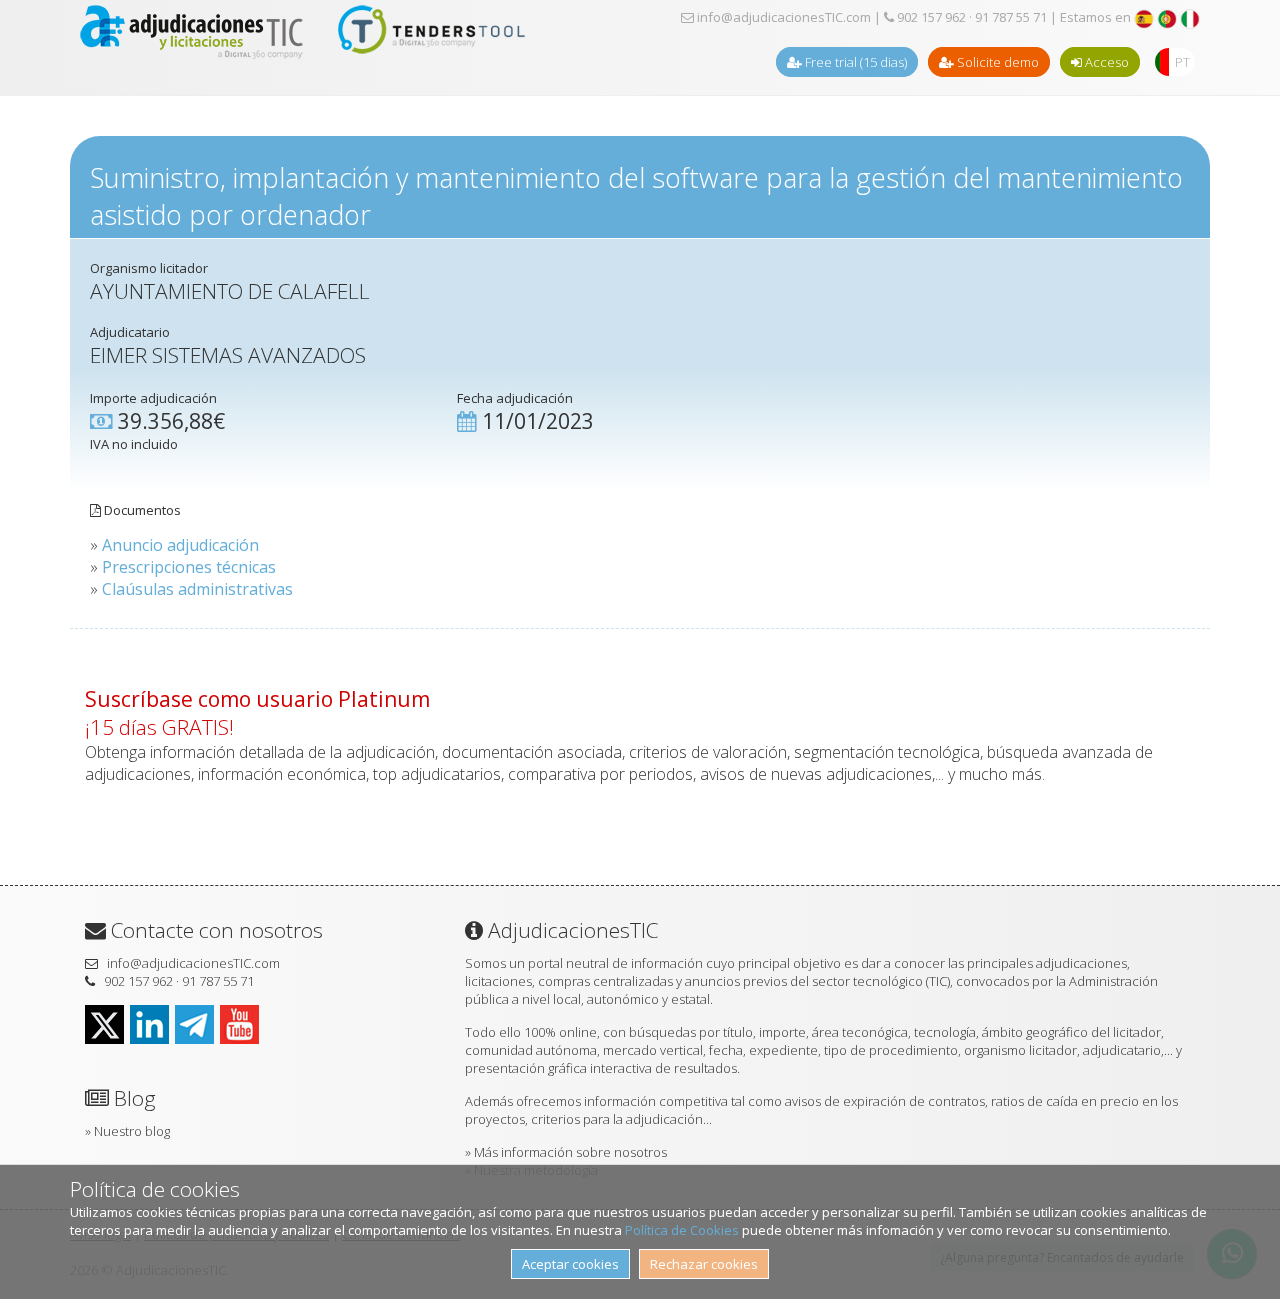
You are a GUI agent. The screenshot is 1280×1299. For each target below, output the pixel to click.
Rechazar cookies (704, 1264)
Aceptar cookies (570, 1264)
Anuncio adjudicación (180, 545)
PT (1182, 62)
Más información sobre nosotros (570, 1152)
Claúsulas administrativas (197, 589)
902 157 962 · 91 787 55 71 (970, 17)
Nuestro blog (132, 1131)
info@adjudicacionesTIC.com (782, 17)
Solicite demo (996, 62)
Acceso (1105, 62)
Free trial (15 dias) (854, 62)
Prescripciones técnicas (189, 567)
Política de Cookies (682, 1230)
